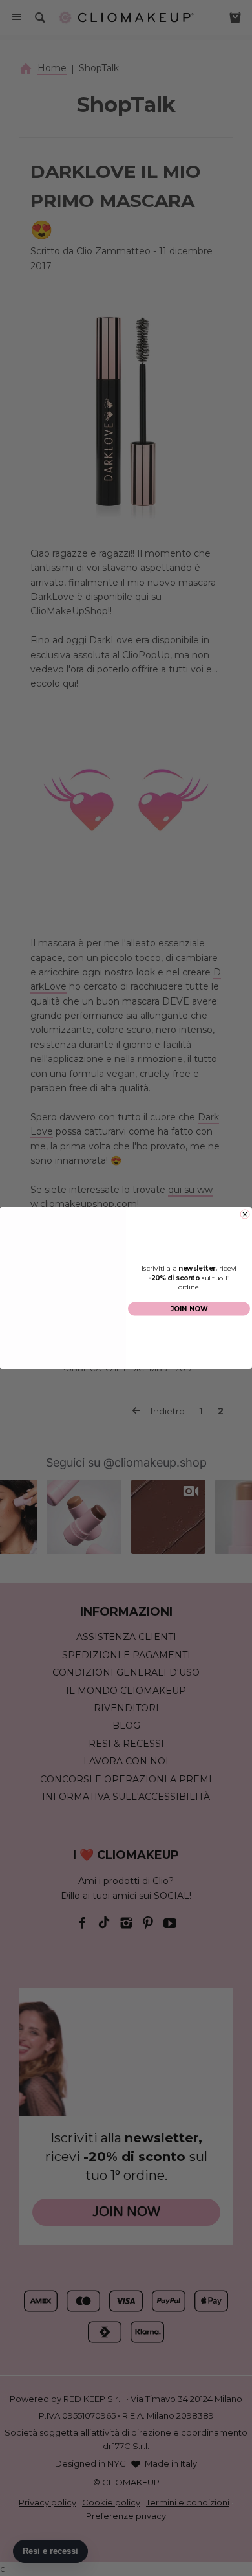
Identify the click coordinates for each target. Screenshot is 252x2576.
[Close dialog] (245, 1214)
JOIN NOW (189, 1309)
